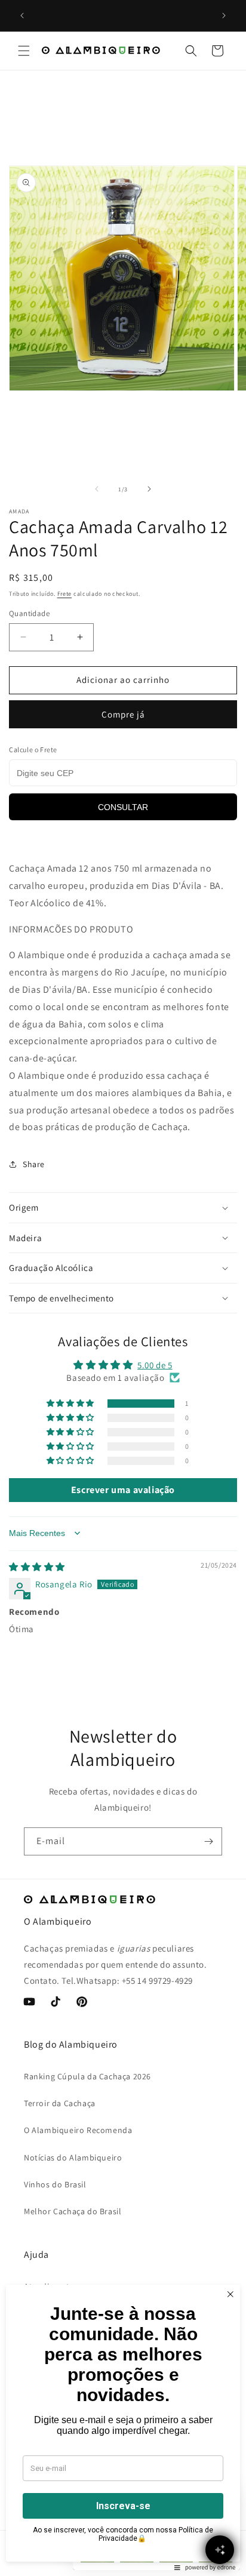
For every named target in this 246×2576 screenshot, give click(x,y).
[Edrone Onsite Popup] (123, 1288)
